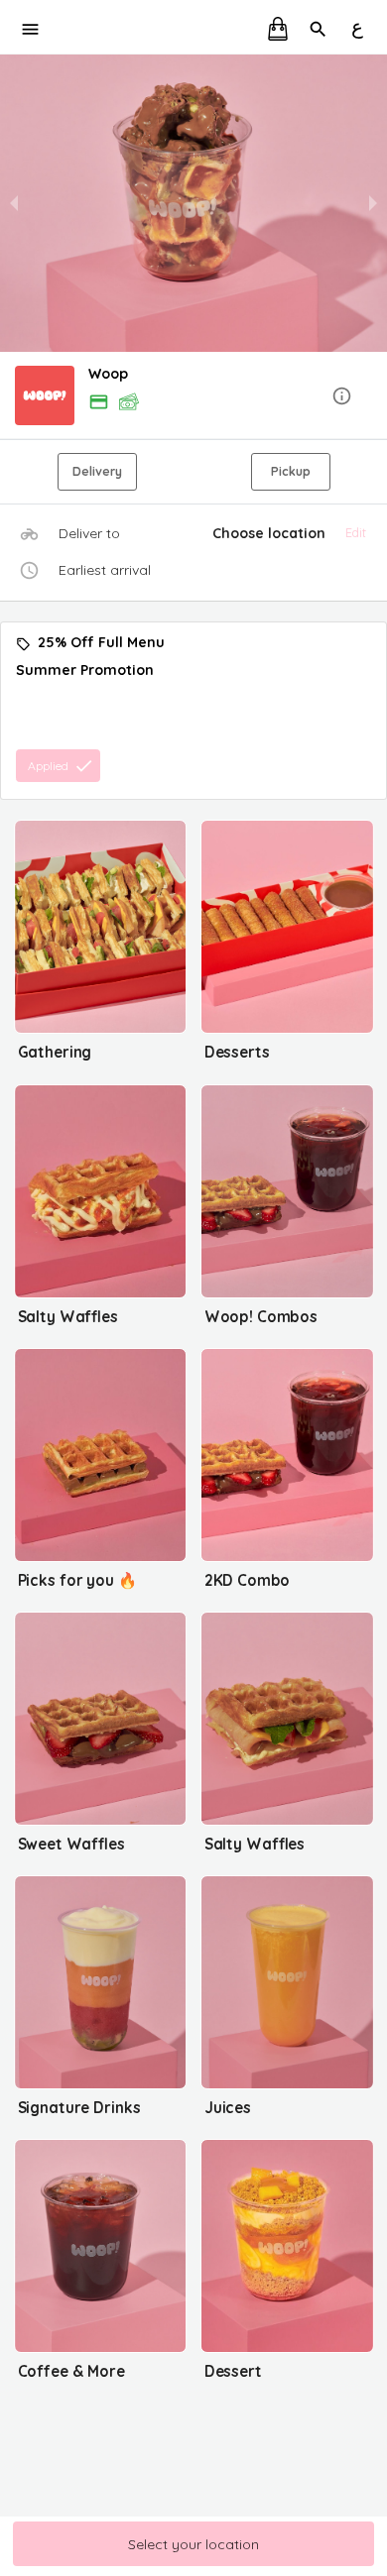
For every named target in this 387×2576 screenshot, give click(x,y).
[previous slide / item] (14, 203)
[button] (193, 397)
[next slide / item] (373, 203)
